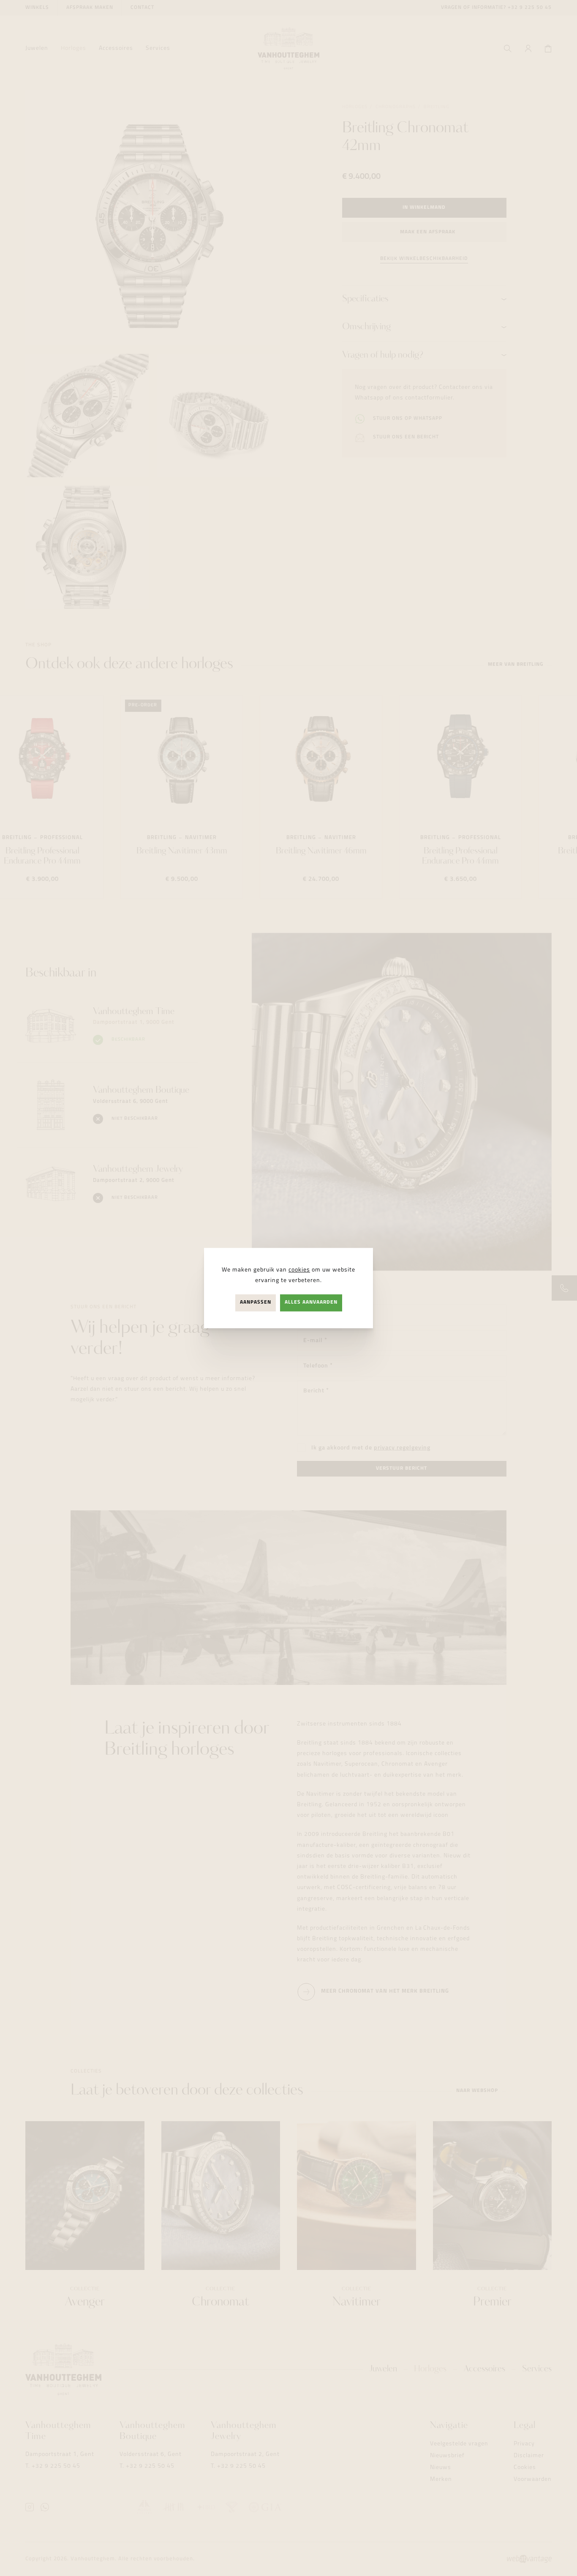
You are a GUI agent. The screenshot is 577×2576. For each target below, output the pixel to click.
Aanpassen (256, 1303)
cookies (299, 1270)
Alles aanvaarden (311, 1303)
